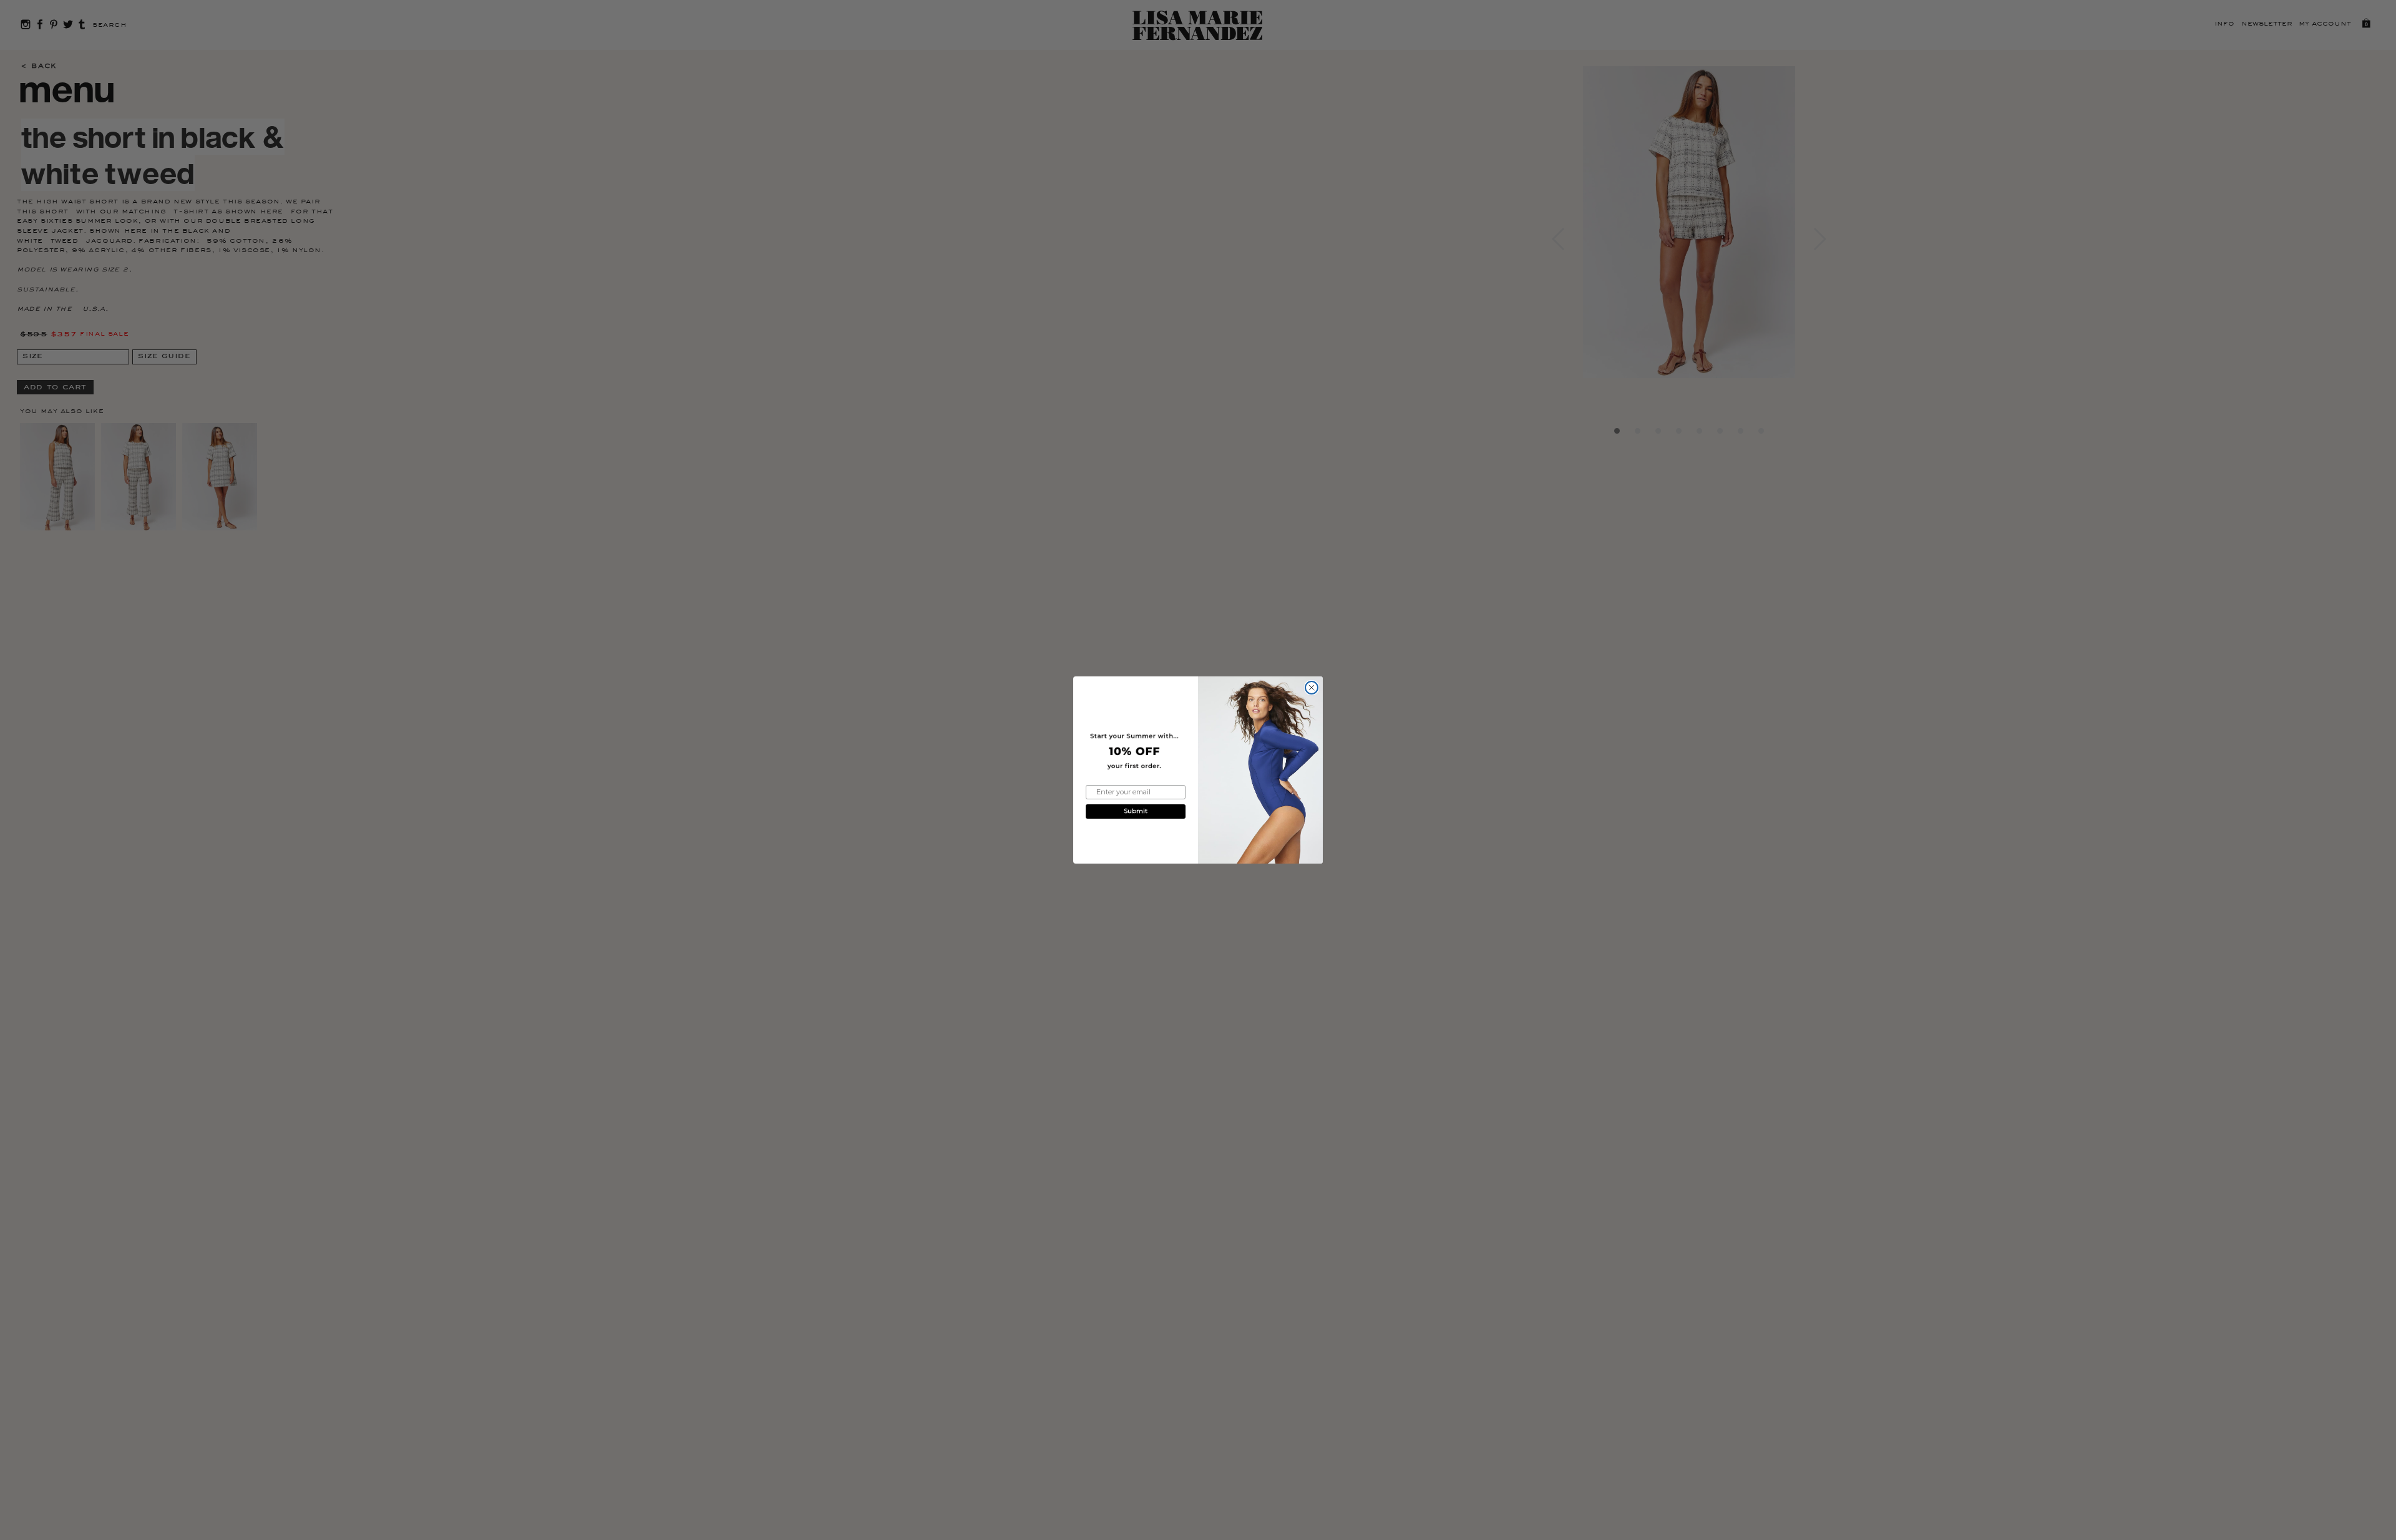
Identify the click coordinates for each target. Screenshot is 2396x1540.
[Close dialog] (1312, 688)
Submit (1136, 811)
